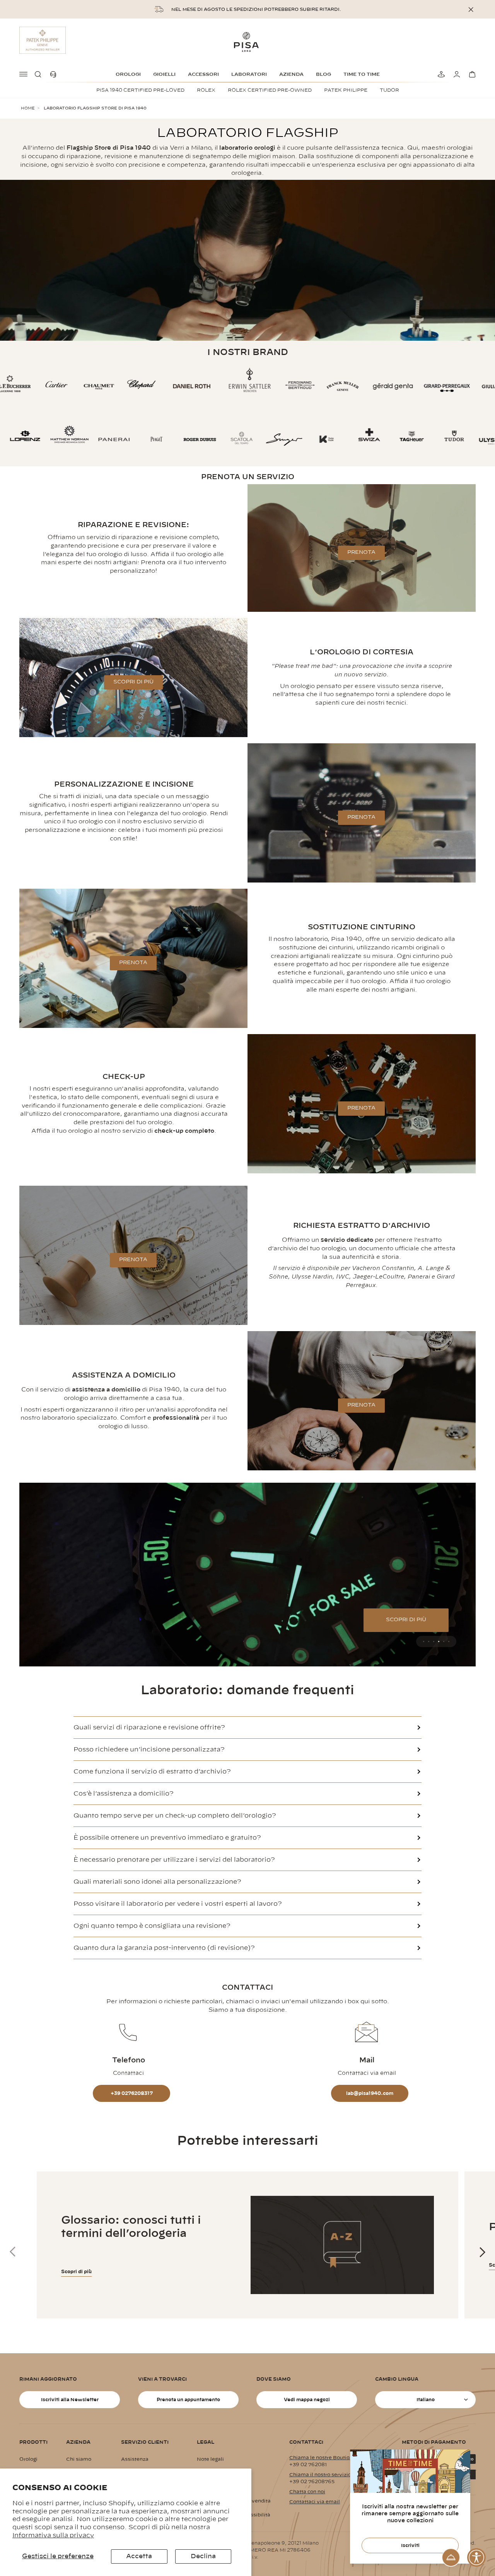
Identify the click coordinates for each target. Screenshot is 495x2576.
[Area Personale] (456, 74)
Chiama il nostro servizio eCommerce (336, 2475)
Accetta (139, 2556)
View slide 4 (439, 1641)
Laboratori (249, 74)
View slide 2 (429, 1641)
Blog (323, 74)
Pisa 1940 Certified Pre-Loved (140, 90)
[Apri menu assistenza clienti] (451, 2557)
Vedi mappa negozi (307, 2400)
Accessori (203, 74)
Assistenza (135, 2459)
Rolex (206, 90)
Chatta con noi (307, 2492)
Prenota (361, 817)
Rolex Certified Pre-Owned (270, 90)
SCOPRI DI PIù (133, 682)
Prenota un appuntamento (188, 2400)
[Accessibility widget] (476, 2557)
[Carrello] (471, 74)
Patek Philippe (346, 90)
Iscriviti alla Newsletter (70, 2400)
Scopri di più (76, 2272)
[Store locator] (440, 74)
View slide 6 (449, 1641)
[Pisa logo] (247, 42)
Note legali (210, 2459)
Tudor (389, 90)
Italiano (426, 2400)
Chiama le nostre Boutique (323, 2458)
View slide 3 (434, 1641)
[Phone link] (55, 74)
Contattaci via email (315, 2502)
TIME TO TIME (362, 74)
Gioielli (164, 74)
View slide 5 (444, 1641)
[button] (39, 74)
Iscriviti (410, 2545)
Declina (203, 2556)
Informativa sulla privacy (53, 2535)
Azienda (291, 74)
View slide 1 (424, 1641)
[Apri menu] (24, 74)
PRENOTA (361, 552)
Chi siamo (79, 2459)
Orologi (128, 74)
